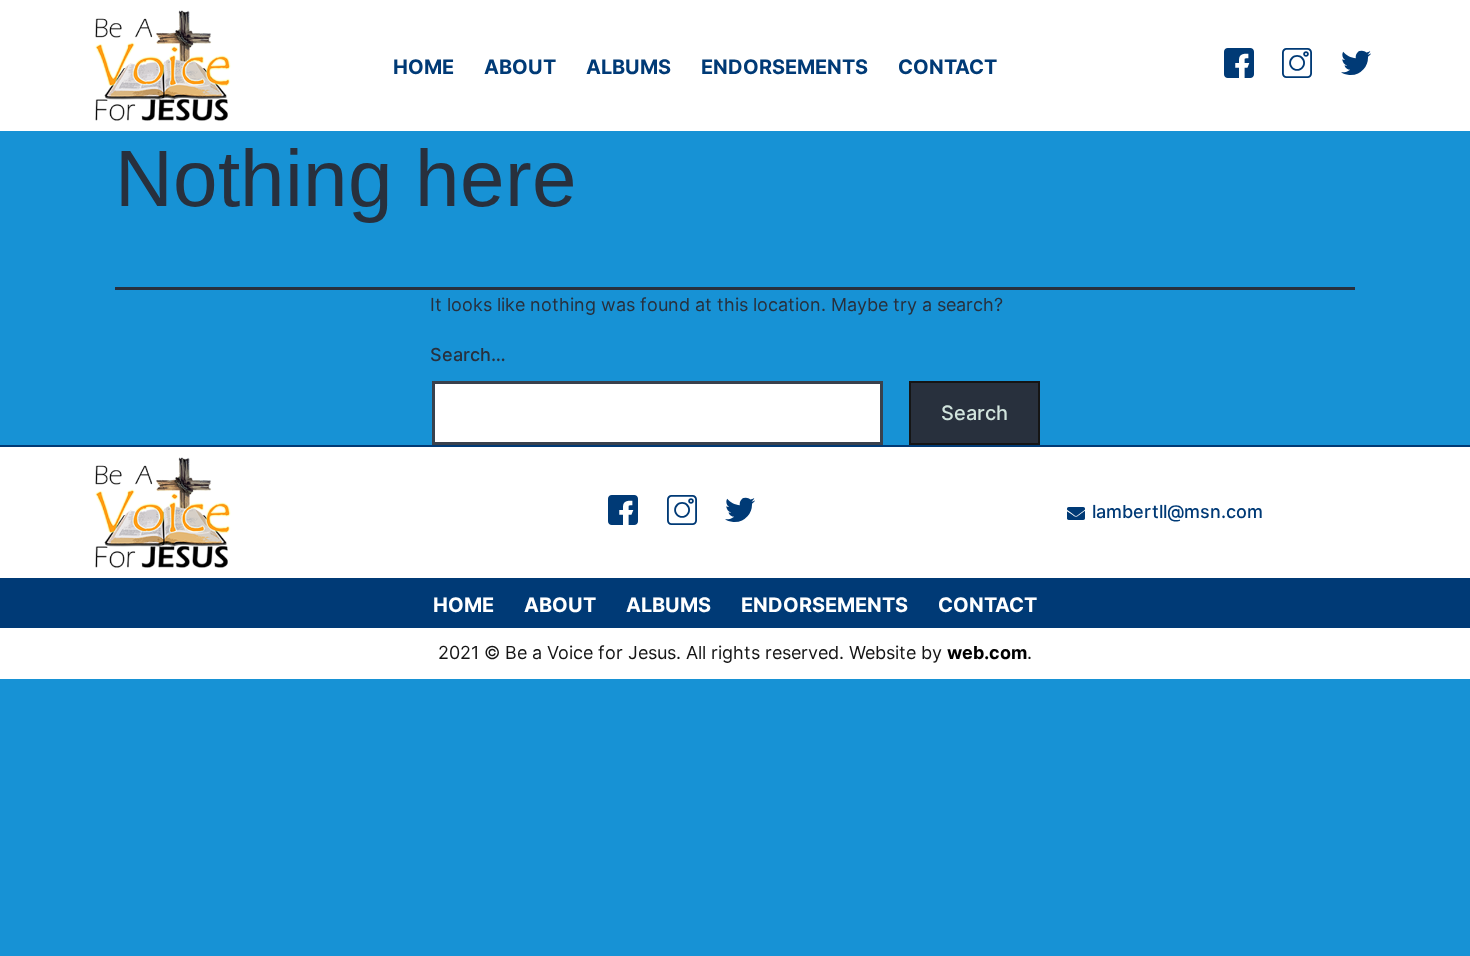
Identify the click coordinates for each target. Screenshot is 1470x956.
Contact (947, 67)
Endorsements (784, 67)
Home (423, 67)
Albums (628, 67)
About (520, 67)
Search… (468, 354)
